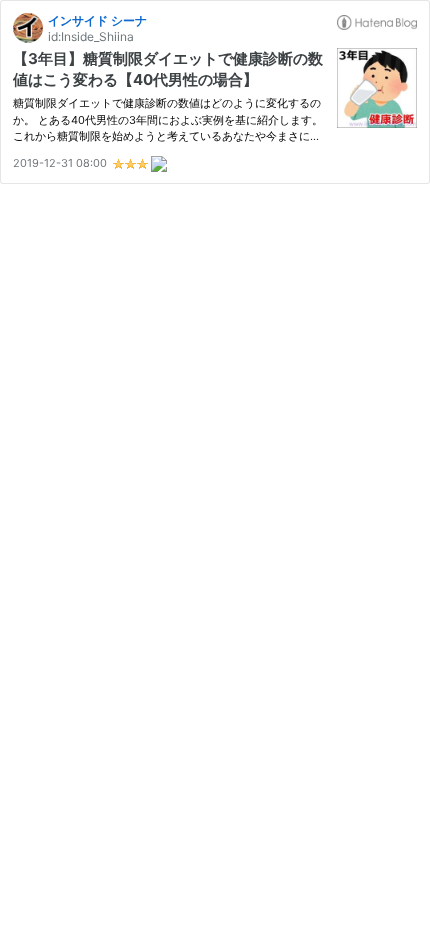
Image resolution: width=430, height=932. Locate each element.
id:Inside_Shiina (91, 36)
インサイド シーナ (97, 20)
